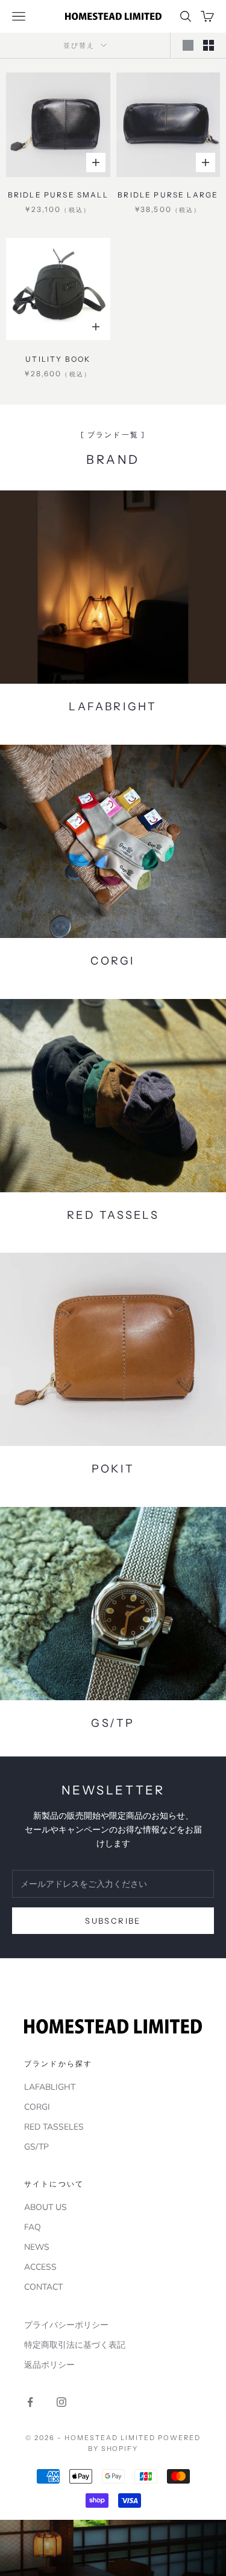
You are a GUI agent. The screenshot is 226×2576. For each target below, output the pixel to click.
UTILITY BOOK (58, 359)
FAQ (33, 2227)
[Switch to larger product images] (188, 45)
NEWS (37, 2247)
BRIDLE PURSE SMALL (58, 195)
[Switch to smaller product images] (209, 45)
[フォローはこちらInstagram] (61, 2402)
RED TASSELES (54, 2127)
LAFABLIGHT (50, 2087)
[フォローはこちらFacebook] (30, 2402)
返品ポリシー (49, 2365)
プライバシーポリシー (66, 2325)
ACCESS (40, 2267)
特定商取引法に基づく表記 (75, 2345)
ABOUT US (46, 2207)
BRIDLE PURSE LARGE (168, 195)
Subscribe (113, 1921)
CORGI (37, 2107)
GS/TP (36, 2147)
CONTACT (43, 2287)
